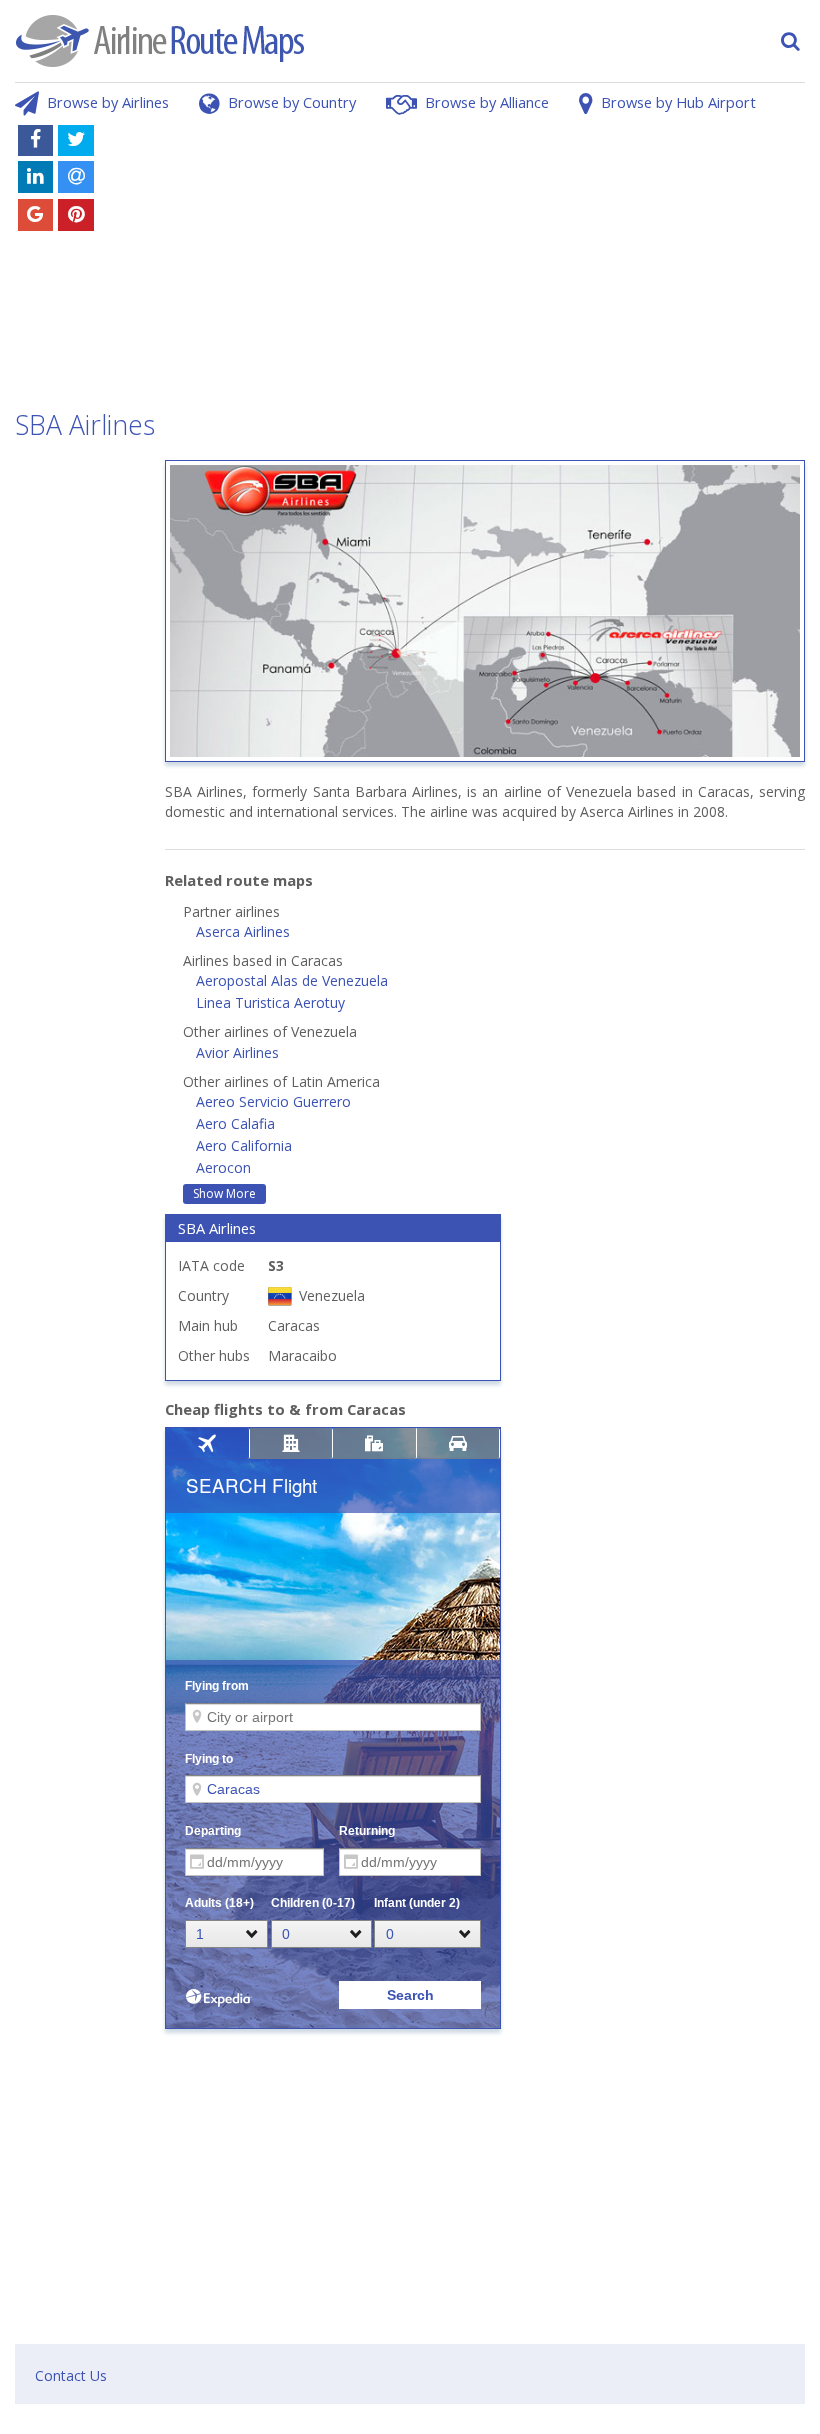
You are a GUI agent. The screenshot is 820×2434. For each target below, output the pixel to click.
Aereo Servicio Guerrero (273, 1101)
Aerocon (223, 1167)
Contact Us (71, 2375)
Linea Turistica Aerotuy (270, 1002)
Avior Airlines (237, 1052)
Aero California (244, 1145)
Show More (224, 1193)
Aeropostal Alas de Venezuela (292, 980)
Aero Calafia (235, 1123)
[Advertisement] (484, 258)
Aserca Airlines (243, 931)
